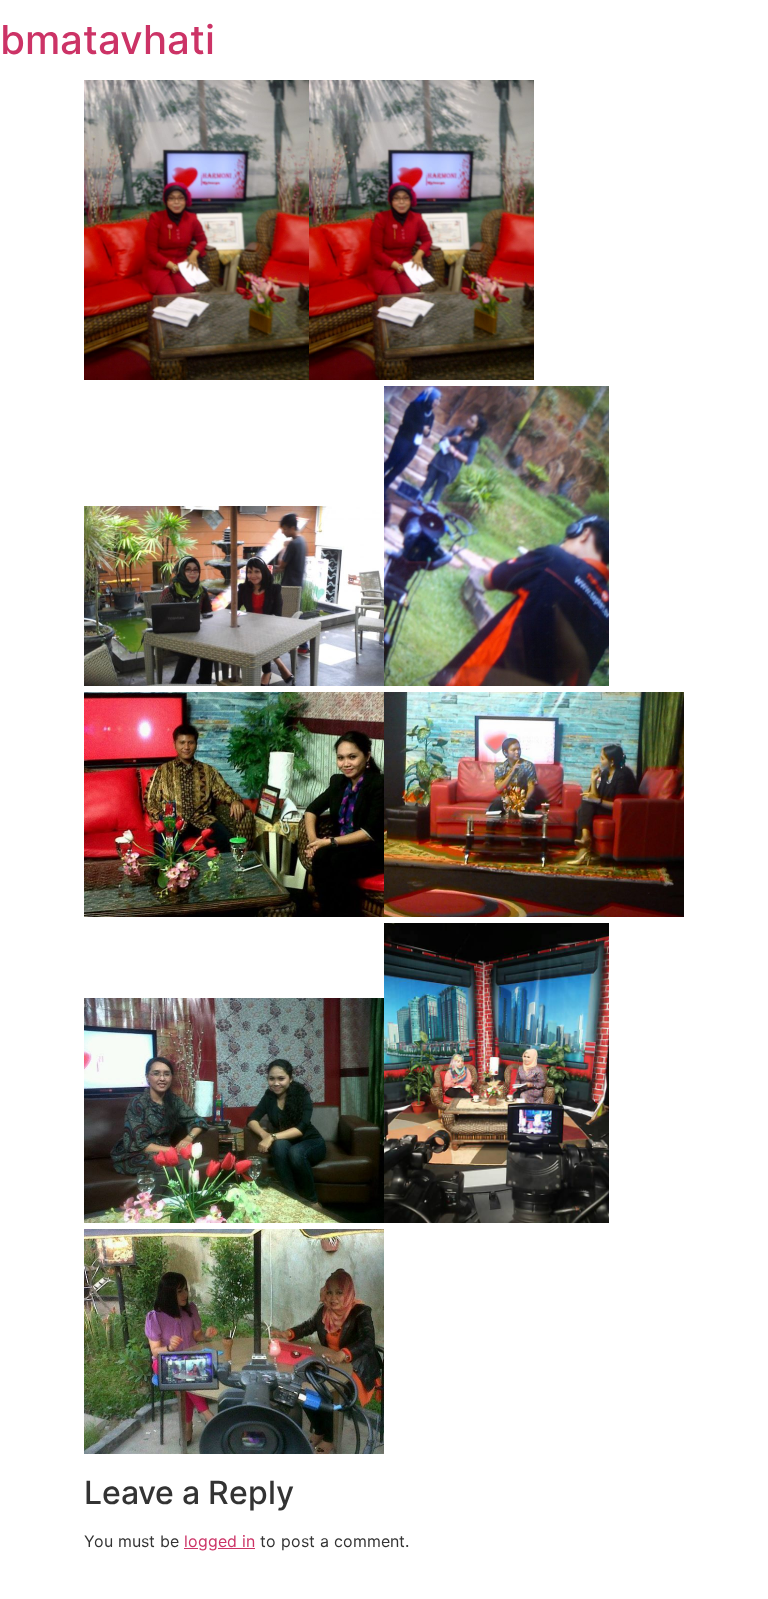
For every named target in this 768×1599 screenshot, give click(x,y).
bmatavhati (107, 39)
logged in (219, 1541)
